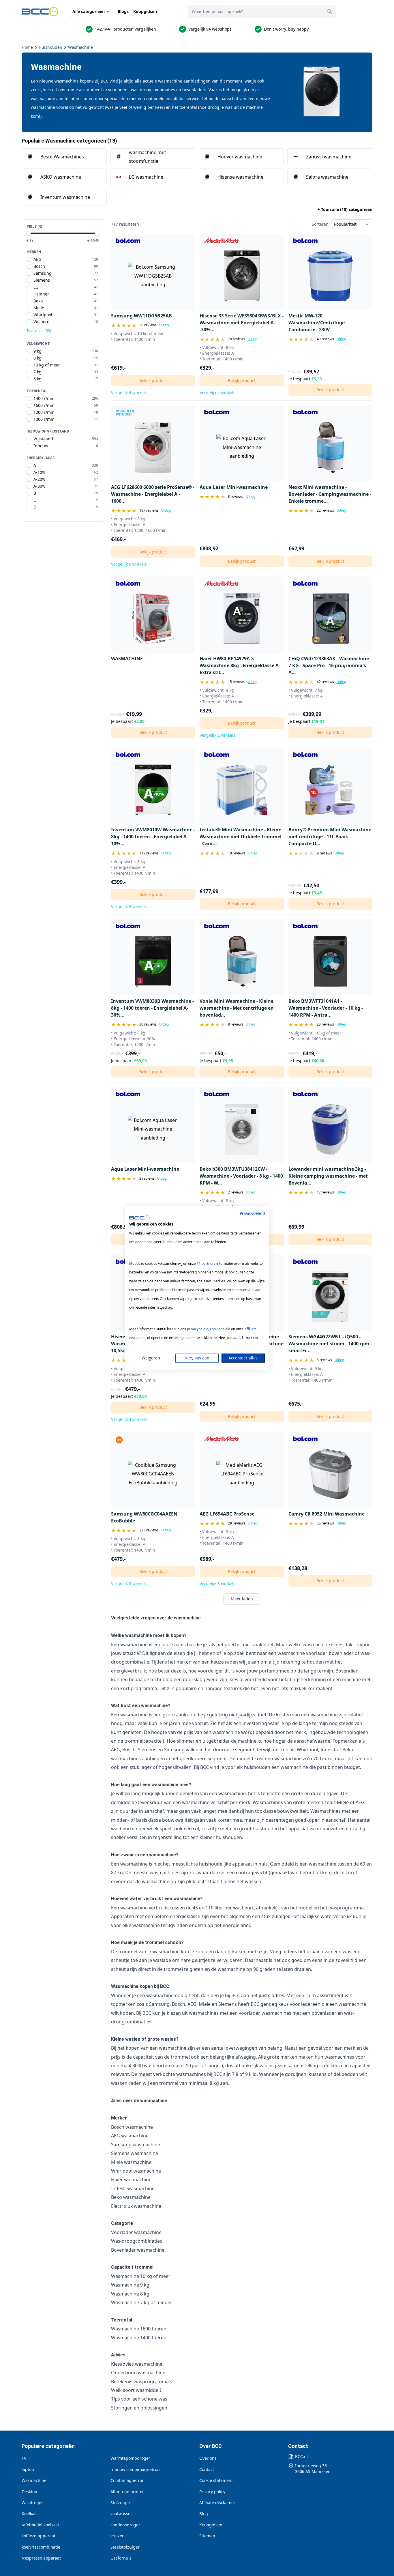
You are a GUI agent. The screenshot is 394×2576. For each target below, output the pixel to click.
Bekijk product (153, 380)
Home (27, 47)
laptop (28, 2469)
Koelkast (30, 2514)
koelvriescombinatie (41, 2547)
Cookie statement (216, 2480)
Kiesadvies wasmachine (137, 2364)
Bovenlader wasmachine (138, 2250)
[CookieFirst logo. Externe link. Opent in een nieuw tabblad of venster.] (139, 1218)
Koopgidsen (145, 11)
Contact (207, 2469)
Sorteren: (321, 224)
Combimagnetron (127, 2480)
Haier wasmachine (131, 2180)
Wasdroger (32, 2503)
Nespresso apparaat (41, 2558)
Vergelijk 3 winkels (217, 1583)
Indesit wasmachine (133, 2188)
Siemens (228, 2004)
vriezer (117, 2536)
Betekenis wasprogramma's (142, 2382)
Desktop (29, 2492)
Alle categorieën (89, 11)
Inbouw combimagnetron (135, 2469)
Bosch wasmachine (132, 2127)
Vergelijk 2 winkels (217, 735)
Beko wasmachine (131, 2197)
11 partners (206, 1263)
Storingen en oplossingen (139, 2408)
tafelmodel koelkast (40, 2525)
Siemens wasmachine (135, 2153)
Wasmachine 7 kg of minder (142, 2302)
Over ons (208, 2458)
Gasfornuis (121, 2558)
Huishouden (50, 47)
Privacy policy (212, 2492)
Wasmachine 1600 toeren (139, 2329)
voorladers (118, 90)
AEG (192, 2004)
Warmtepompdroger (130, 2458)
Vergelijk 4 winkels (129, 393)
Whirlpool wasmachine (136, 2171)
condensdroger (125, 2525)
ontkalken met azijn (246, 1952)
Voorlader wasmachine (136, 2232)
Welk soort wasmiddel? (136, 2390)
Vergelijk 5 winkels (129, 907)
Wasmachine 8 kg (130, 2294)
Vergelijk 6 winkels (129, 564)
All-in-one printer (127, 2492)
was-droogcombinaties (153, 90)
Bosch (179, 2004)
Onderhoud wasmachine (138, 2373)
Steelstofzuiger (125, 2547)
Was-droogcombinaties (137, 2241)
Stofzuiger (120, 2503)
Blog (204, 2514)
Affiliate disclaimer (217, 2503)
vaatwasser (121, 2514)
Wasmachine (80, 47)
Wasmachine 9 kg (130, 2285)
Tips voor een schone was (139, 2399)
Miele (205, 2004)
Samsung (159, 2004)
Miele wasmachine (131, 2162)
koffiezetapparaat (39, 2536)
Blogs (123, 11)
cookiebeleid (220, 1329)
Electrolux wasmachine (136, 2206)
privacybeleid (198, 1329)
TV (24, 2458)
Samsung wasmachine (136, 2145)
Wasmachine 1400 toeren (139, 2338)
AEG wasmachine (130, 2136)
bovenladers (194, 90)
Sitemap (207, 2536)
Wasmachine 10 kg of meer (141, 2276)
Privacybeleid (252, 1213)
